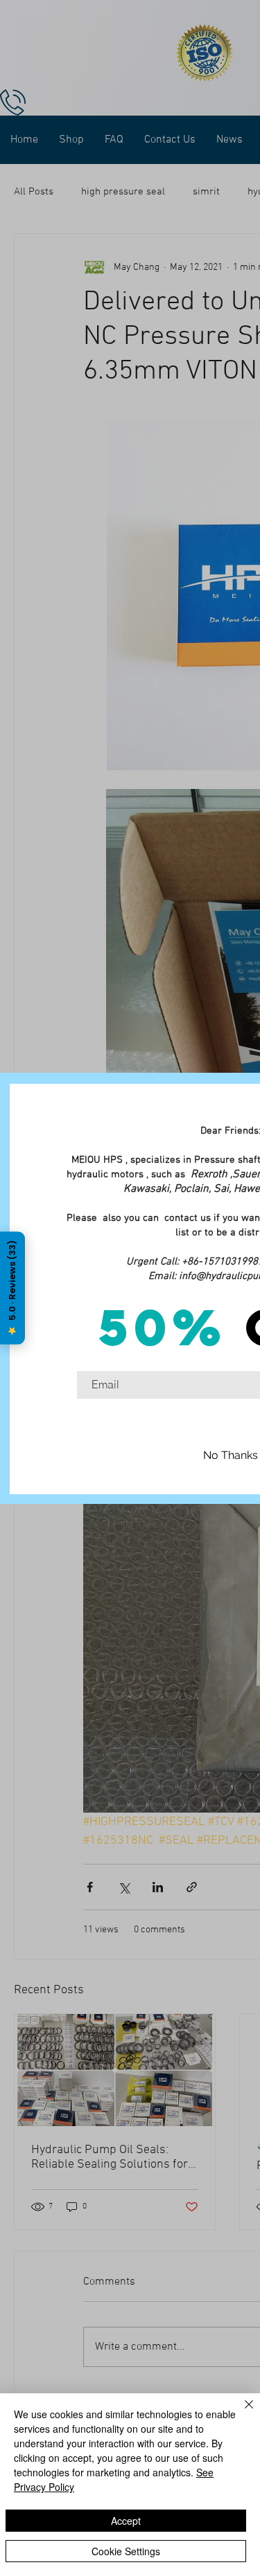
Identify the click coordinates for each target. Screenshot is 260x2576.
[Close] (241, 2413)
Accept (126, 2521)
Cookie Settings (126, 2551)
